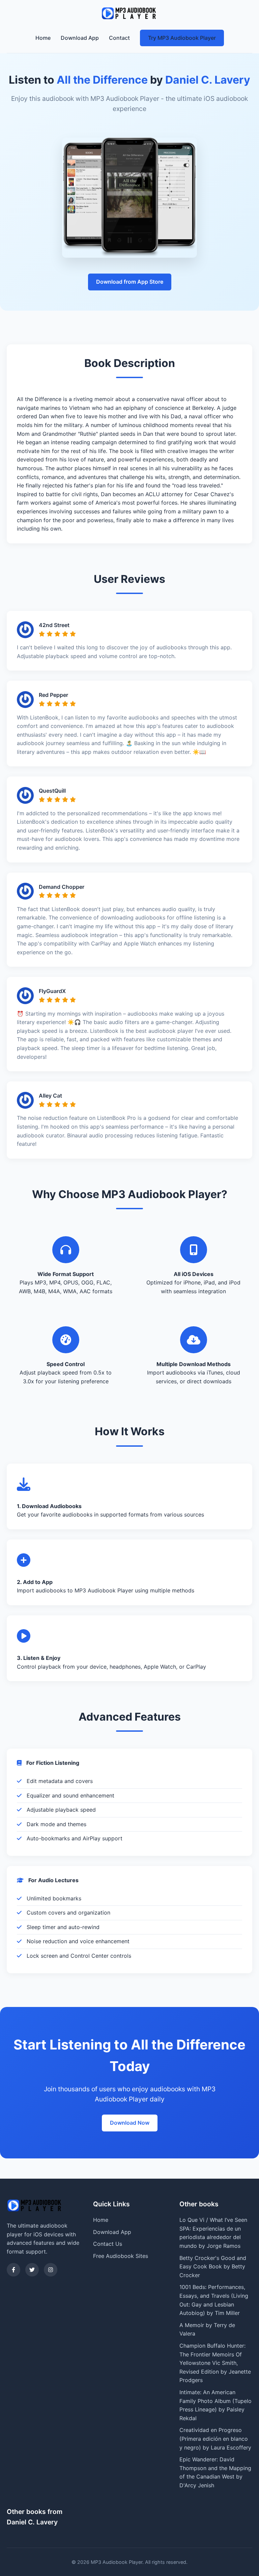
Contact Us (108, 2244)
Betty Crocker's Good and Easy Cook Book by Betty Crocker (213, 2267)
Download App (80, 38)
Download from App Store (130, 282)
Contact (119, 38)
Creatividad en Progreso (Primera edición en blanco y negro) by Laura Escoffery (215, 2439)
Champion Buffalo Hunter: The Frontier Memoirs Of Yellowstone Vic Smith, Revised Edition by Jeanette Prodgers (215, 2363)
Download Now (130, 2123)
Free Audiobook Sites (121, 2256)
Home (43, 38)
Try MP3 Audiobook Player (182, 38)
